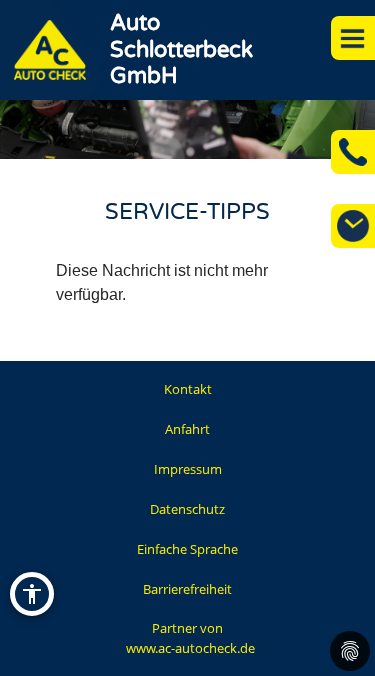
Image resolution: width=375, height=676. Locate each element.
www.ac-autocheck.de (190, 648)
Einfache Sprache (187, 549)
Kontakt (188, 389)
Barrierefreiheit (187, 589)
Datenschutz (187, 509)
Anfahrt (187, 429)
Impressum (188, 469)
